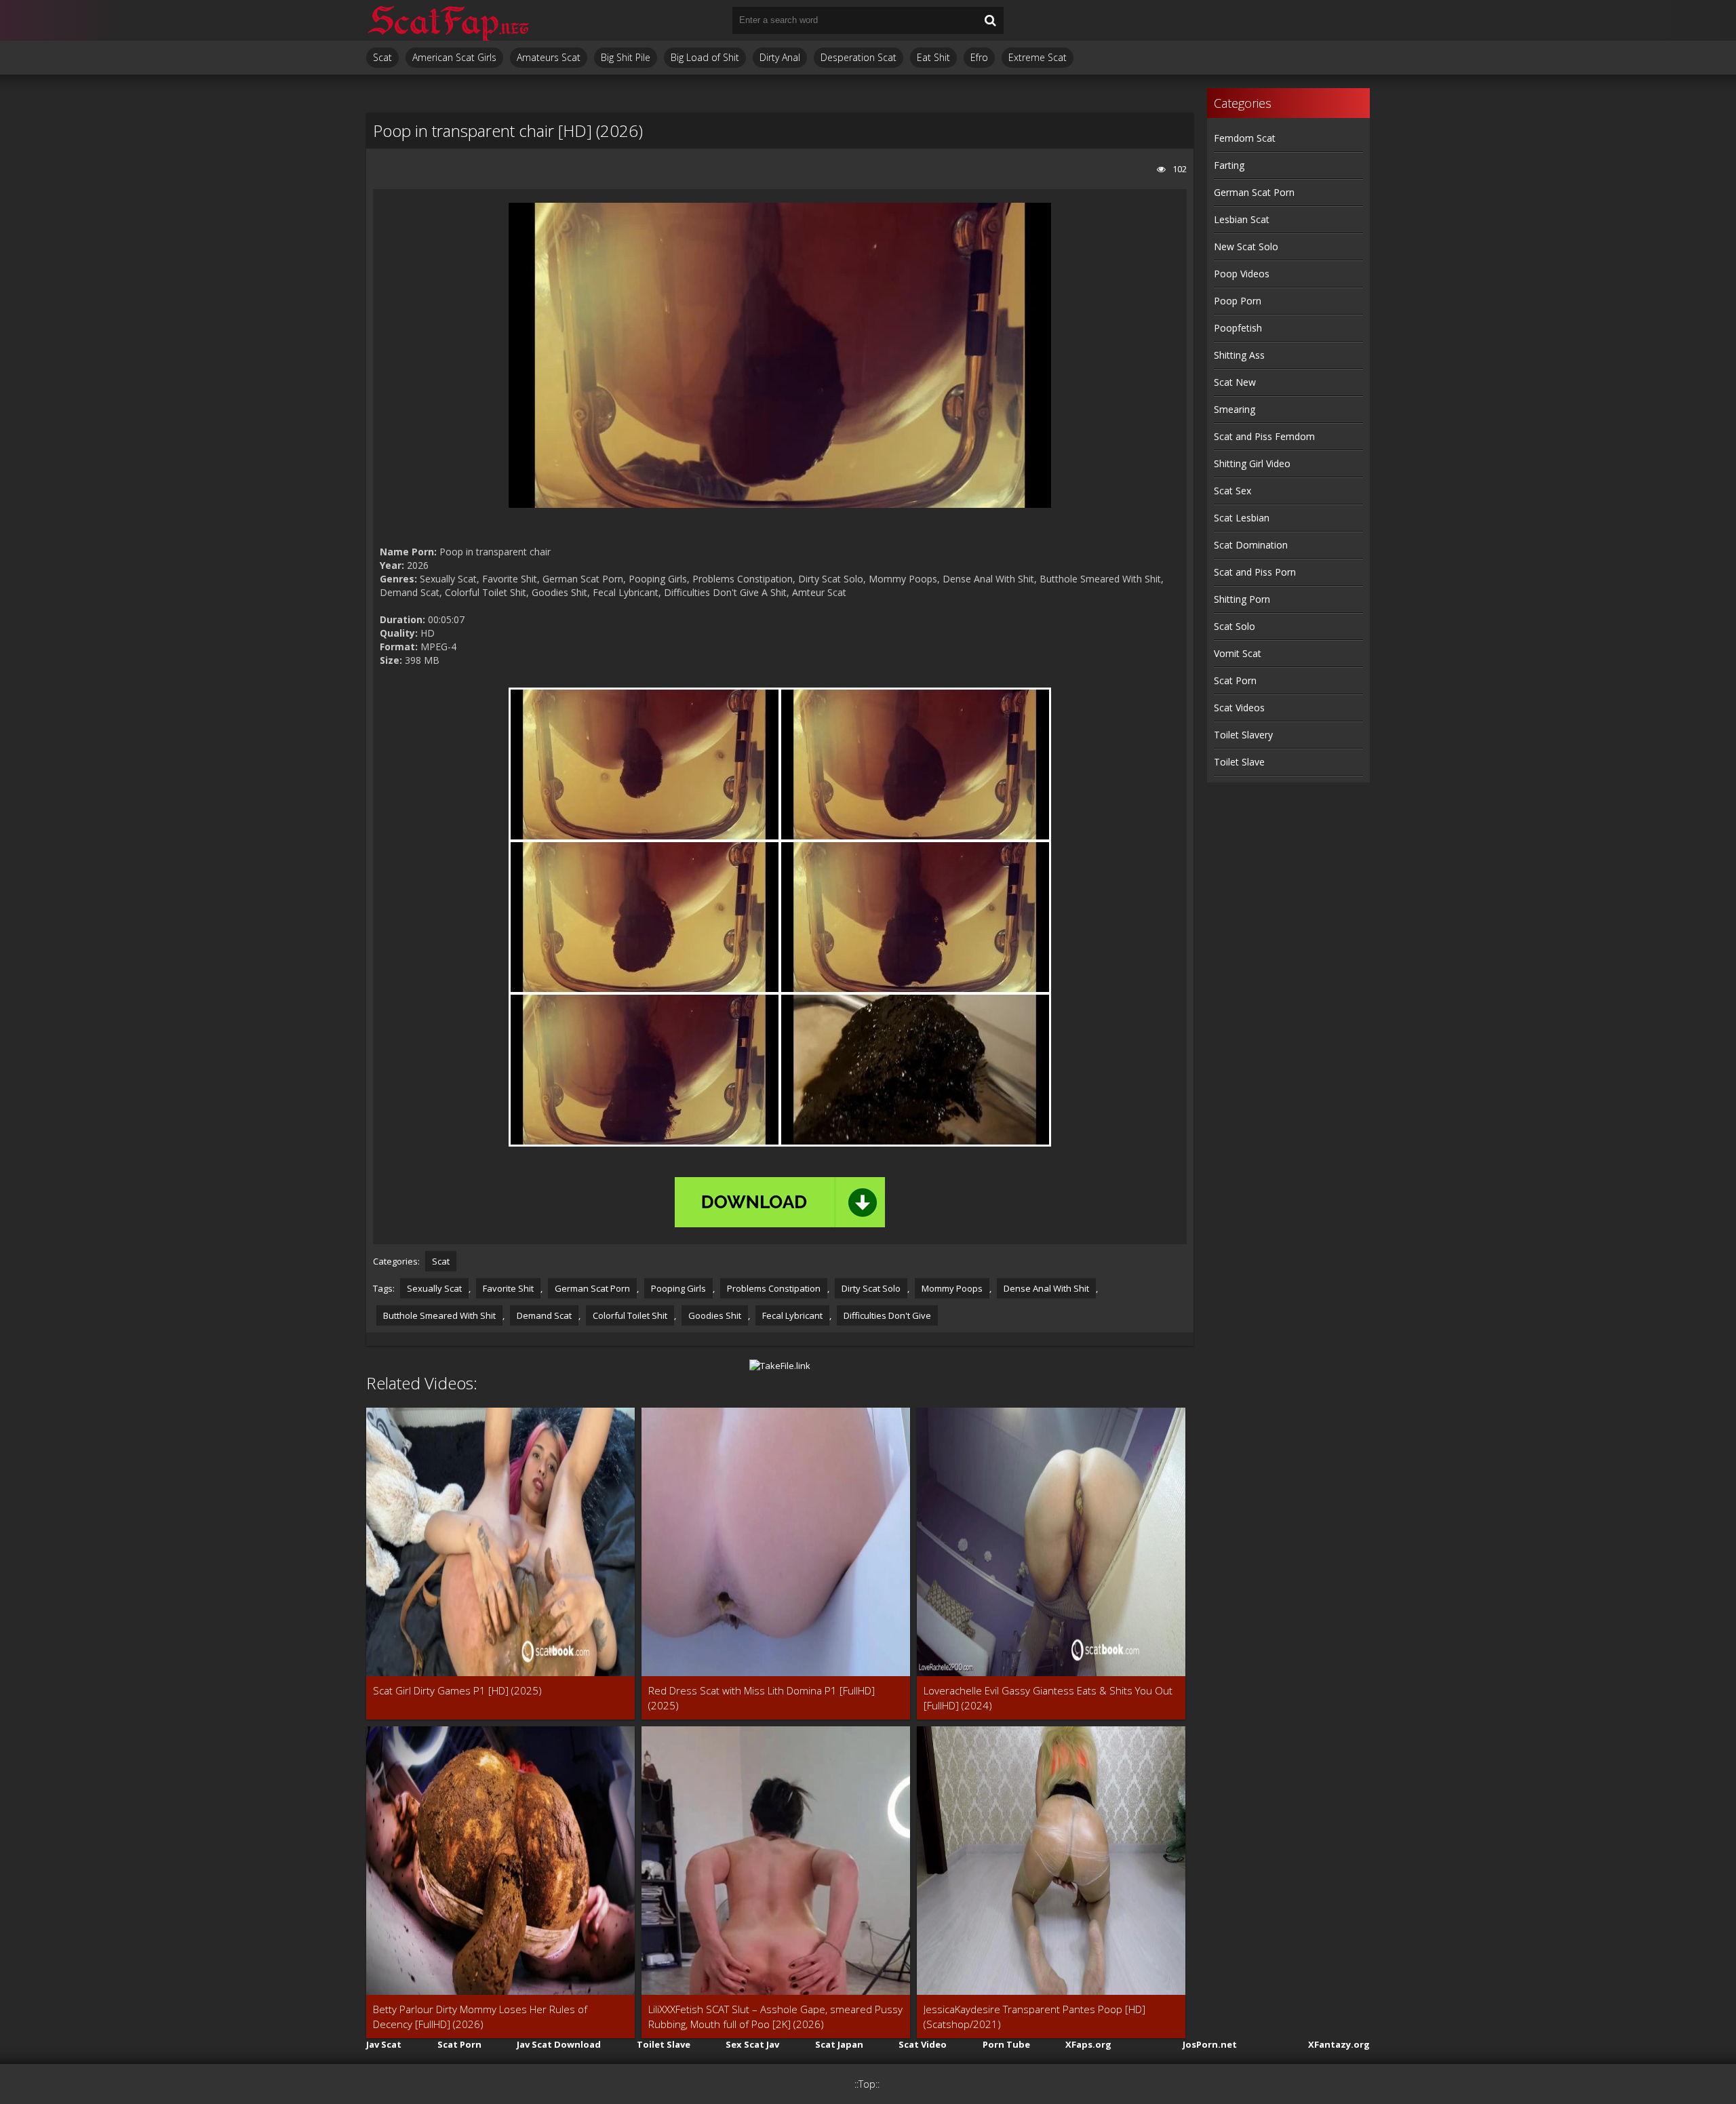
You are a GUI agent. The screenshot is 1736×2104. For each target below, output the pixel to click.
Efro (979, 57)
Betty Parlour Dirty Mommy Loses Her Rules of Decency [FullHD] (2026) (480, 2017)
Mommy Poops (952, 1288)
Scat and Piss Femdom (1264, 436)
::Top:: (867, 2084)
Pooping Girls (678, 1288)
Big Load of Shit (705, 57)
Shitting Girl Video (1252, 463)
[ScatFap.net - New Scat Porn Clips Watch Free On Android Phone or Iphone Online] (448, 20)
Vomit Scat (1238, 653)
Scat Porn (1235, 680)
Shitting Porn (1242, 599)
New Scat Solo (1246, 246)
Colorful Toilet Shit (630, 1315)
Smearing (1235, 409)
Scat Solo (1235, 626)
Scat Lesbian (1242, 518)
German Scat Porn (592, 1288)
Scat (382, 57)
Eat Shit (933, 57)
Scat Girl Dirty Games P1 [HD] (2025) (457, 1690)
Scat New (1235, 382)
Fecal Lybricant (792, 1315)
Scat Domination (1251, 545)
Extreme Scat (1038, 57)
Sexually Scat (434, 1288)
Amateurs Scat (549, 57)
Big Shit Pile (626, 57)
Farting (1229, 165)
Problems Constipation (774, 1288)
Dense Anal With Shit (1046, 1288)
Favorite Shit (508, 1288)
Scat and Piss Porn (1255, 572)
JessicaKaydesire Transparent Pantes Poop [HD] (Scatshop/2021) (1034, 2017)
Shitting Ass (1239, 355)
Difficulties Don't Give (887, 1315)
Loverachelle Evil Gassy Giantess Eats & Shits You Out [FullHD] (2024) (1048, 1698)
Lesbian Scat (1242, 219)
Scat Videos (1239, 708)
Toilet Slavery (1243, 735)
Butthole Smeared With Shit (439, 1315)
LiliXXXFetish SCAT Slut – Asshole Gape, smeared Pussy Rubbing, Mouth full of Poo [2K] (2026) (775, 2017)
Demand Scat (544, 1315)
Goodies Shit (715, 1315)
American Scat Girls (454, 57)
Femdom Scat (1245, 138)
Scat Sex (1232, 491)
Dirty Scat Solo (871, 1288)
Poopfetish (1238, 328)
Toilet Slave (1239, 762)
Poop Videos (1242, 274)
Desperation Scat (859, 57)
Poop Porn (1238, 301)
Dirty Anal (780, 57)
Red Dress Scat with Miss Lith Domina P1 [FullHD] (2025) (762, 1698)
